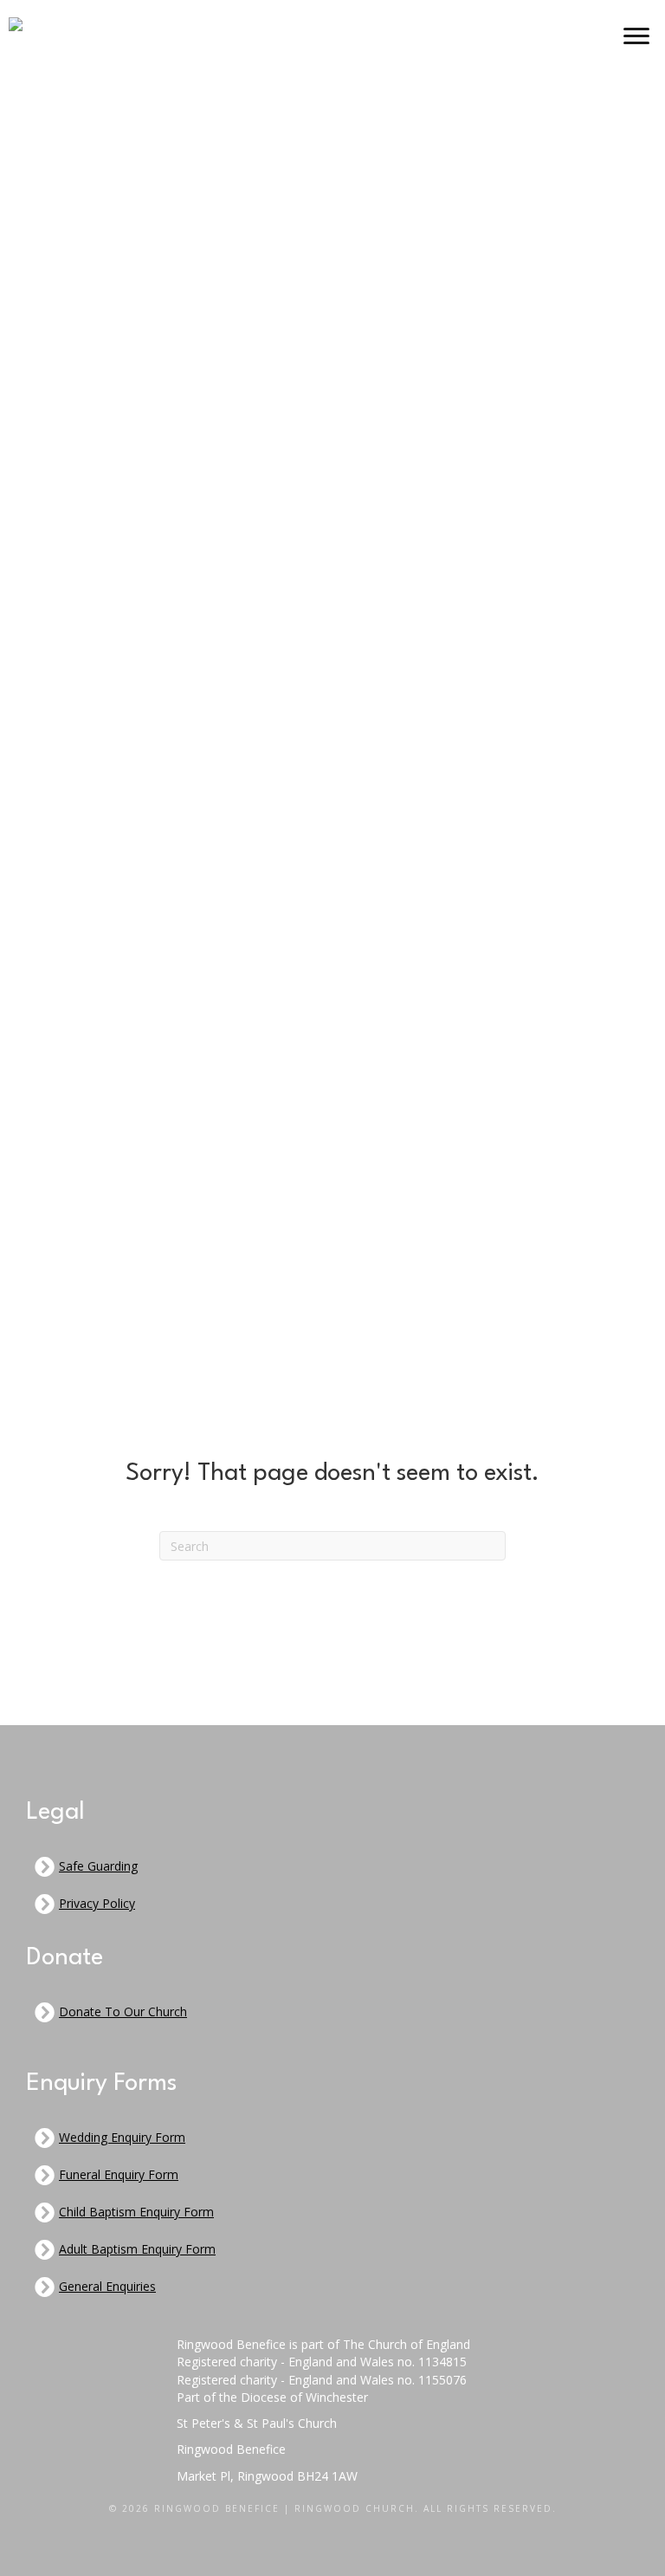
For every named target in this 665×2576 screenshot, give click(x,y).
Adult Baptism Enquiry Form (137, 2249)
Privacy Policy (97, 1903)
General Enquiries (107, 2286)
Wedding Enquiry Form (122, 2137)
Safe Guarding (98, 1866)
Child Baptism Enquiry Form (136, 2212)
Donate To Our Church (123, 2011)
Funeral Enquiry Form (119, 2174)
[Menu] (636, 36)
